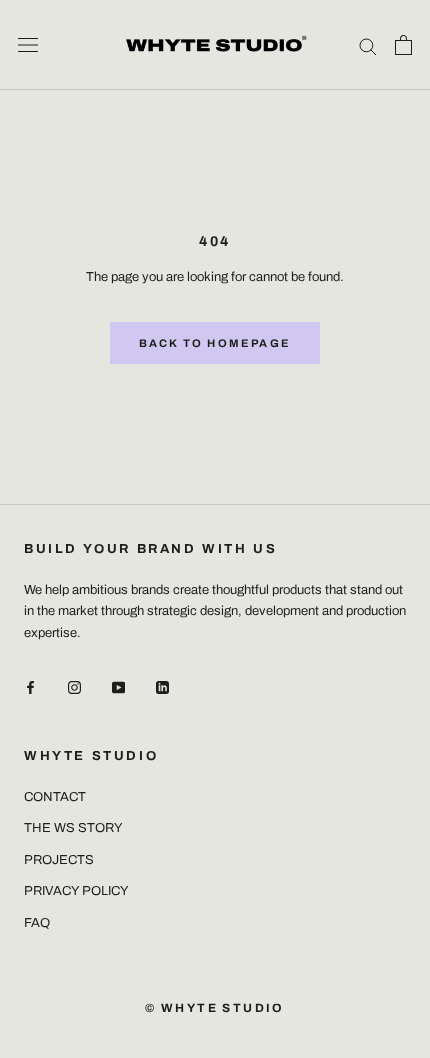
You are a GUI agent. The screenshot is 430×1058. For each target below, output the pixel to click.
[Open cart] (403, 45)
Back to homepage (215, 343)
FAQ (37, 923)
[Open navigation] (28, 45)
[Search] (368, 45)
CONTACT (55, 797)
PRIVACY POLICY (76, 891)
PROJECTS (59, 860)
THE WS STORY (73, 828)
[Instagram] (74, 687)
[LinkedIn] (162, 687)
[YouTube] (118, 687)
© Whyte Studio (215, 1008)
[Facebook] (30, 687)
